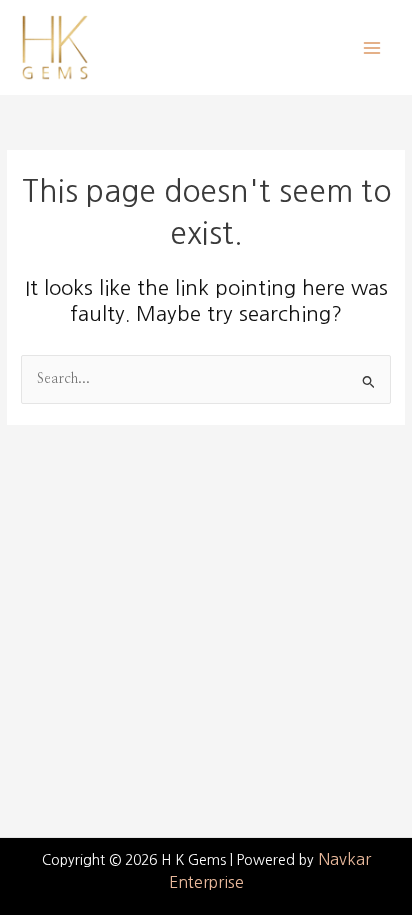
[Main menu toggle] (372, 47)
